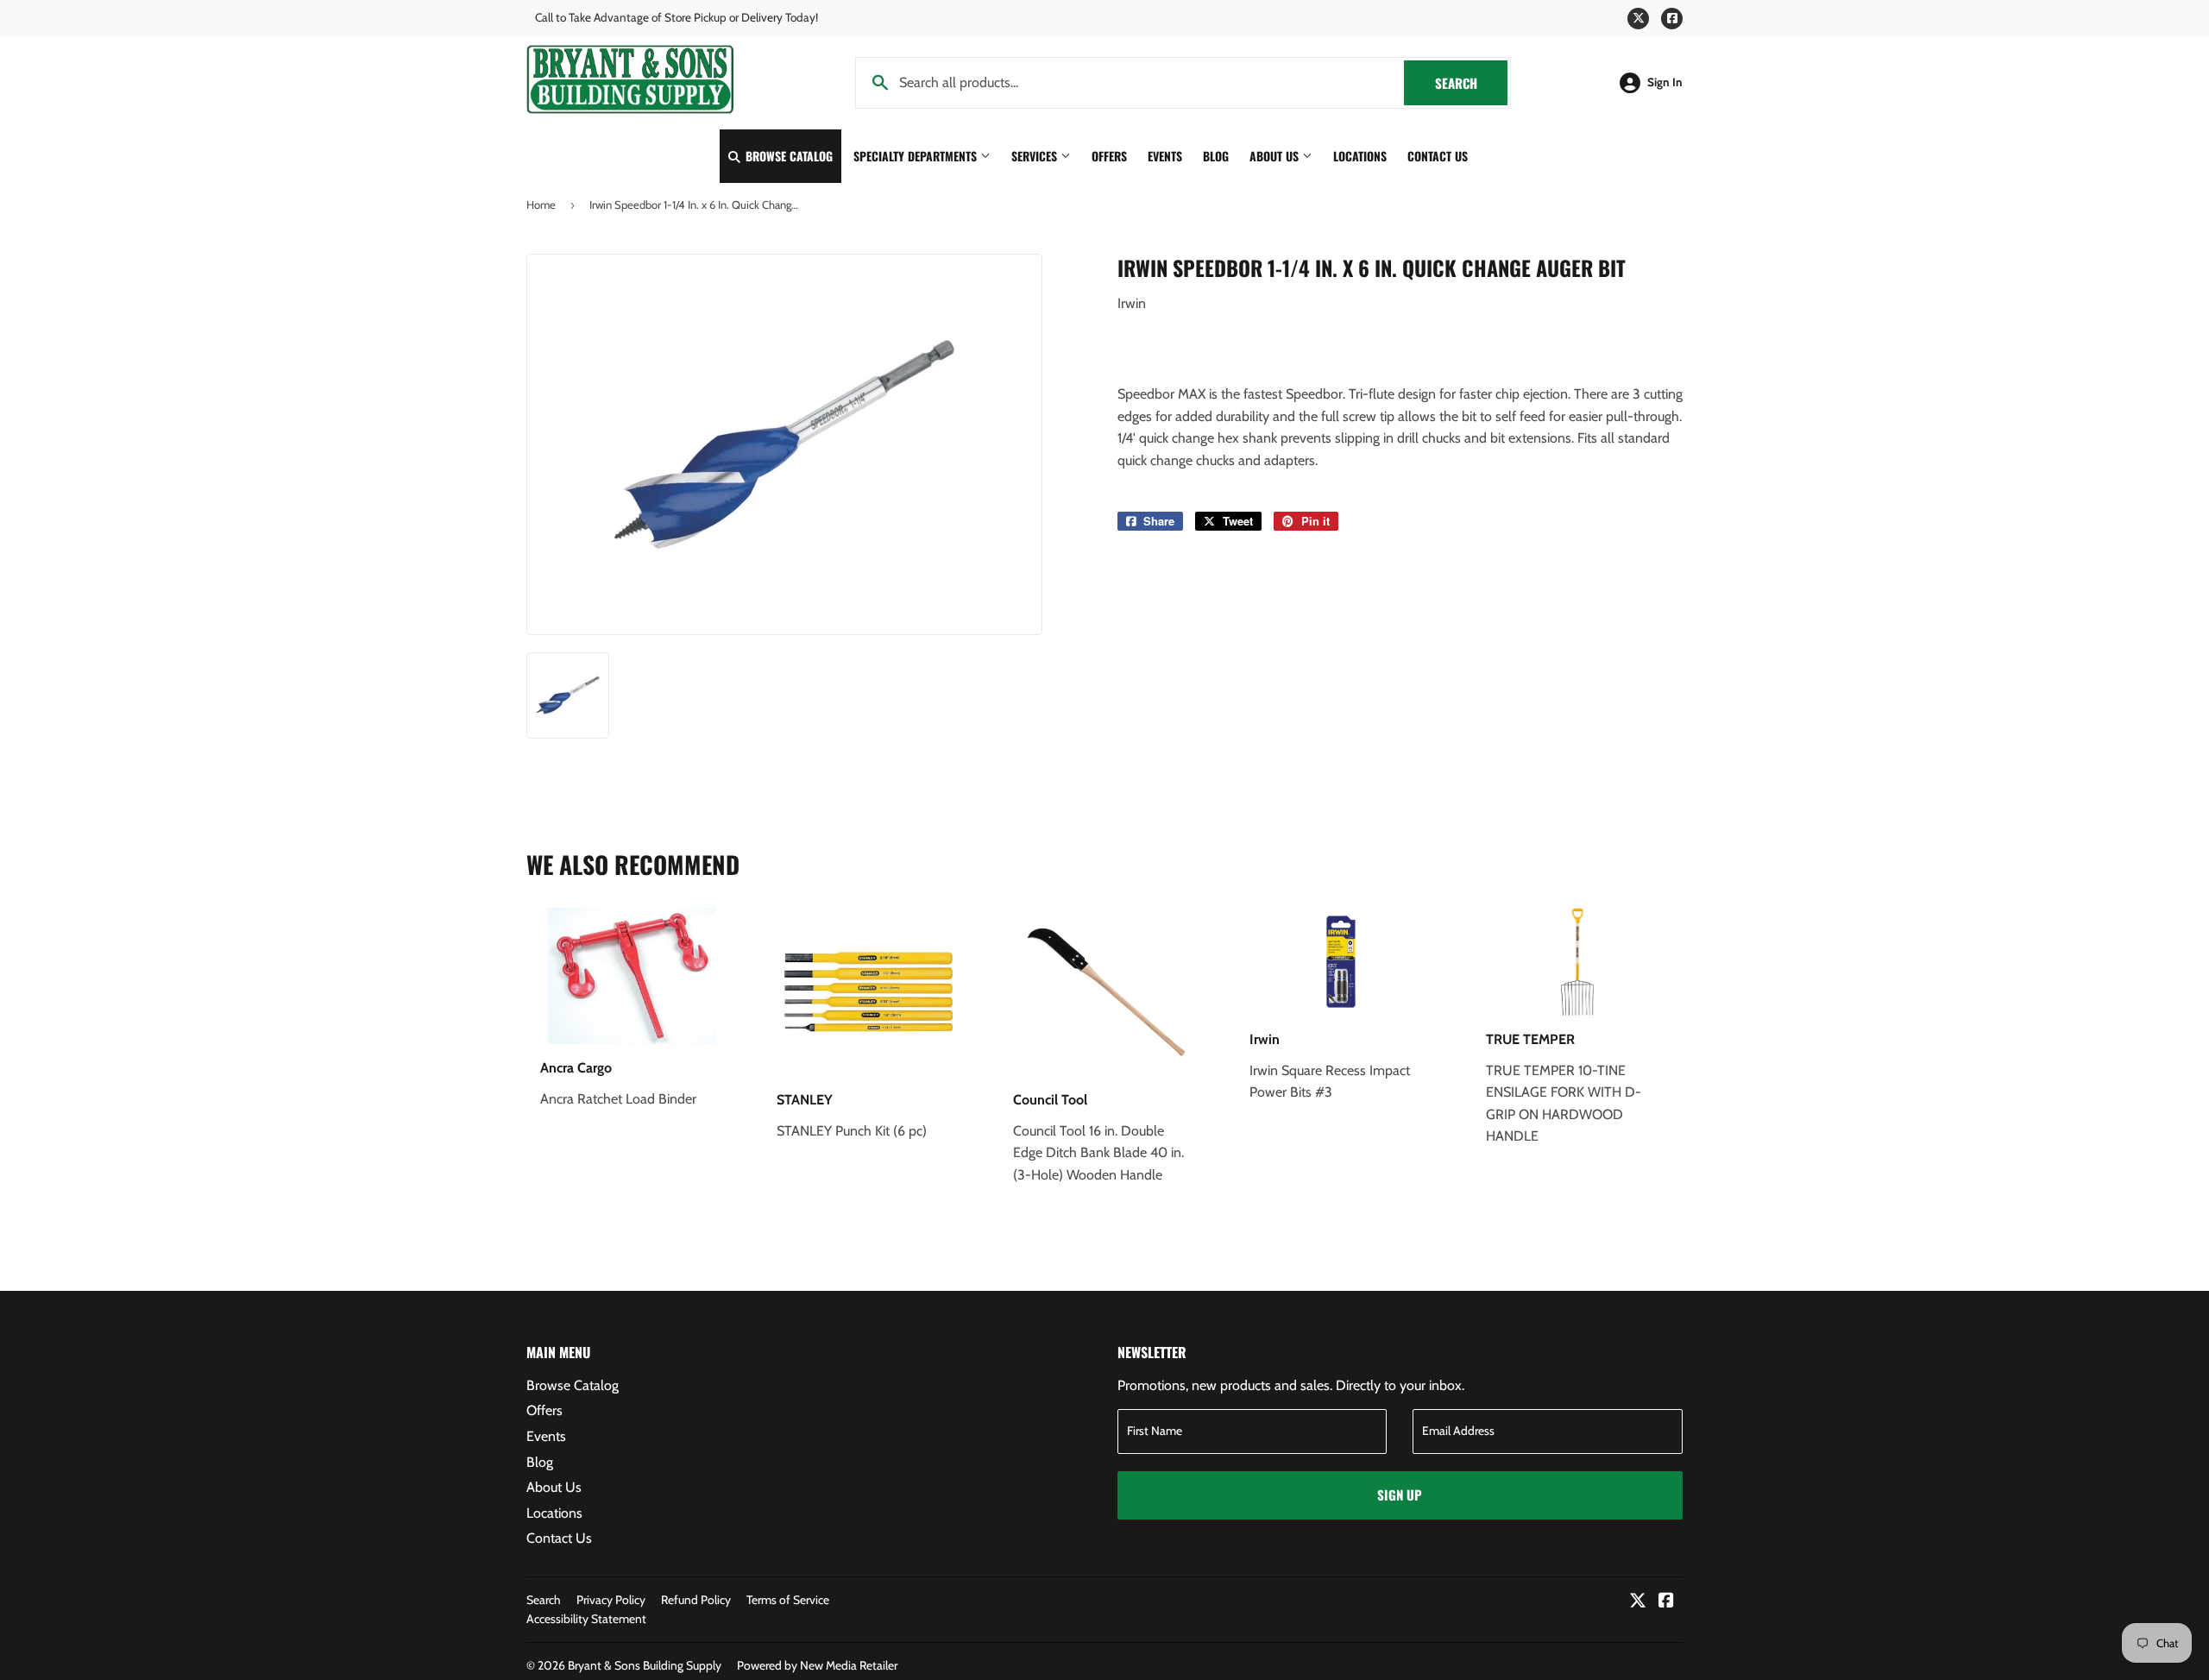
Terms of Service (788, 1600)
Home (541, 204)
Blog (1216, 156)
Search (1471, 83)
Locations (1360, 156)
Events (1165, 156)
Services (1036, 156)
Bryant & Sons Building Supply (645, 1665)
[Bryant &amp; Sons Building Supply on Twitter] (1638, 1602)
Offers (1109, 156)
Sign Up (1400, 1494)
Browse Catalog (787, 156)
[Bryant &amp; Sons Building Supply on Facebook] (1666, 1602)
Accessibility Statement (586, 1619)
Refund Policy (696, 1600)
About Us (1276, 156)
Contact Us (1438, 156)
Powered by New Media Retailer (817, 1665)
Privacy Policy (611, 1600)
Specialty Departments (917, 156)
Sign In (1665, 82)
